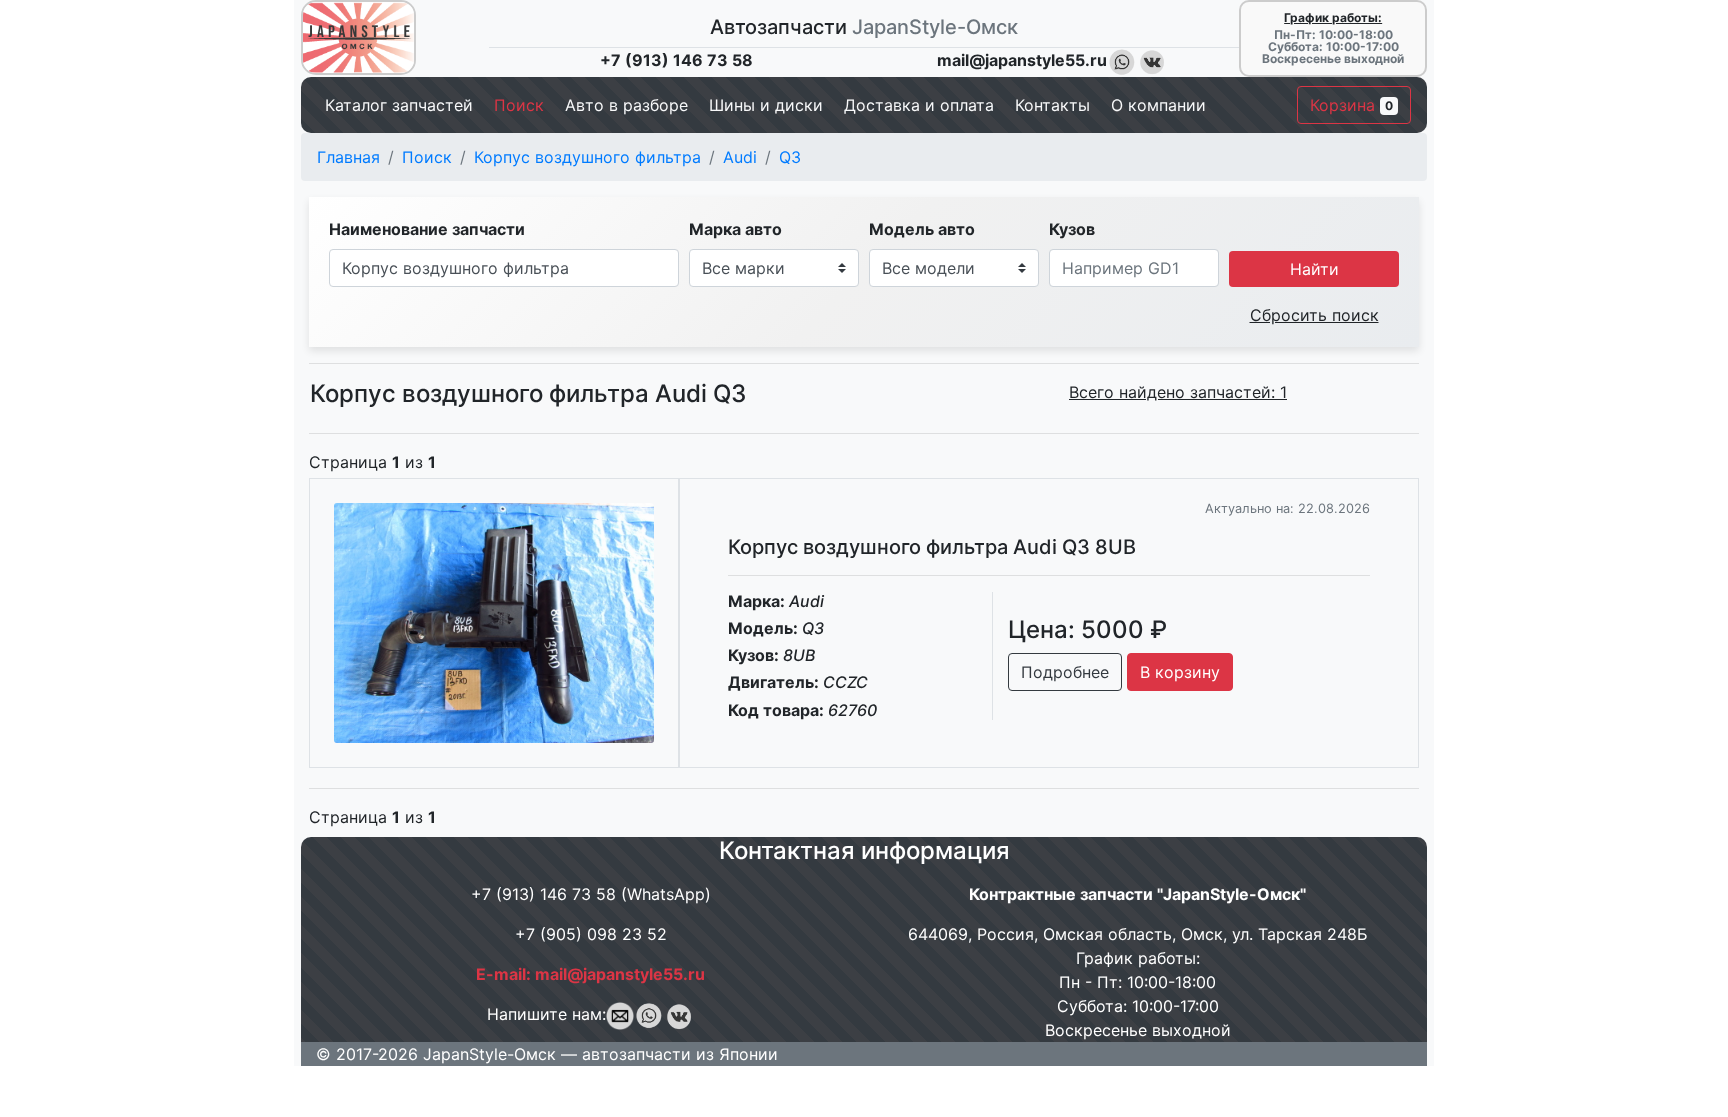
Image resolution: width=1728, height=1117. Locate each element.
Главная (348, 157)
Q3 (790, 157)
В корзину (1180, 672)
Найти (1314, 269)
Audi (740, 157)
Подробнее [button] (1065, 672)
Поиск (427, 157)
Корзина (1351, 105)
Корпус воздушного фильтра (587, 157)
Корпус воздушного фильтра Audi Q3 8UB (932, 547)
